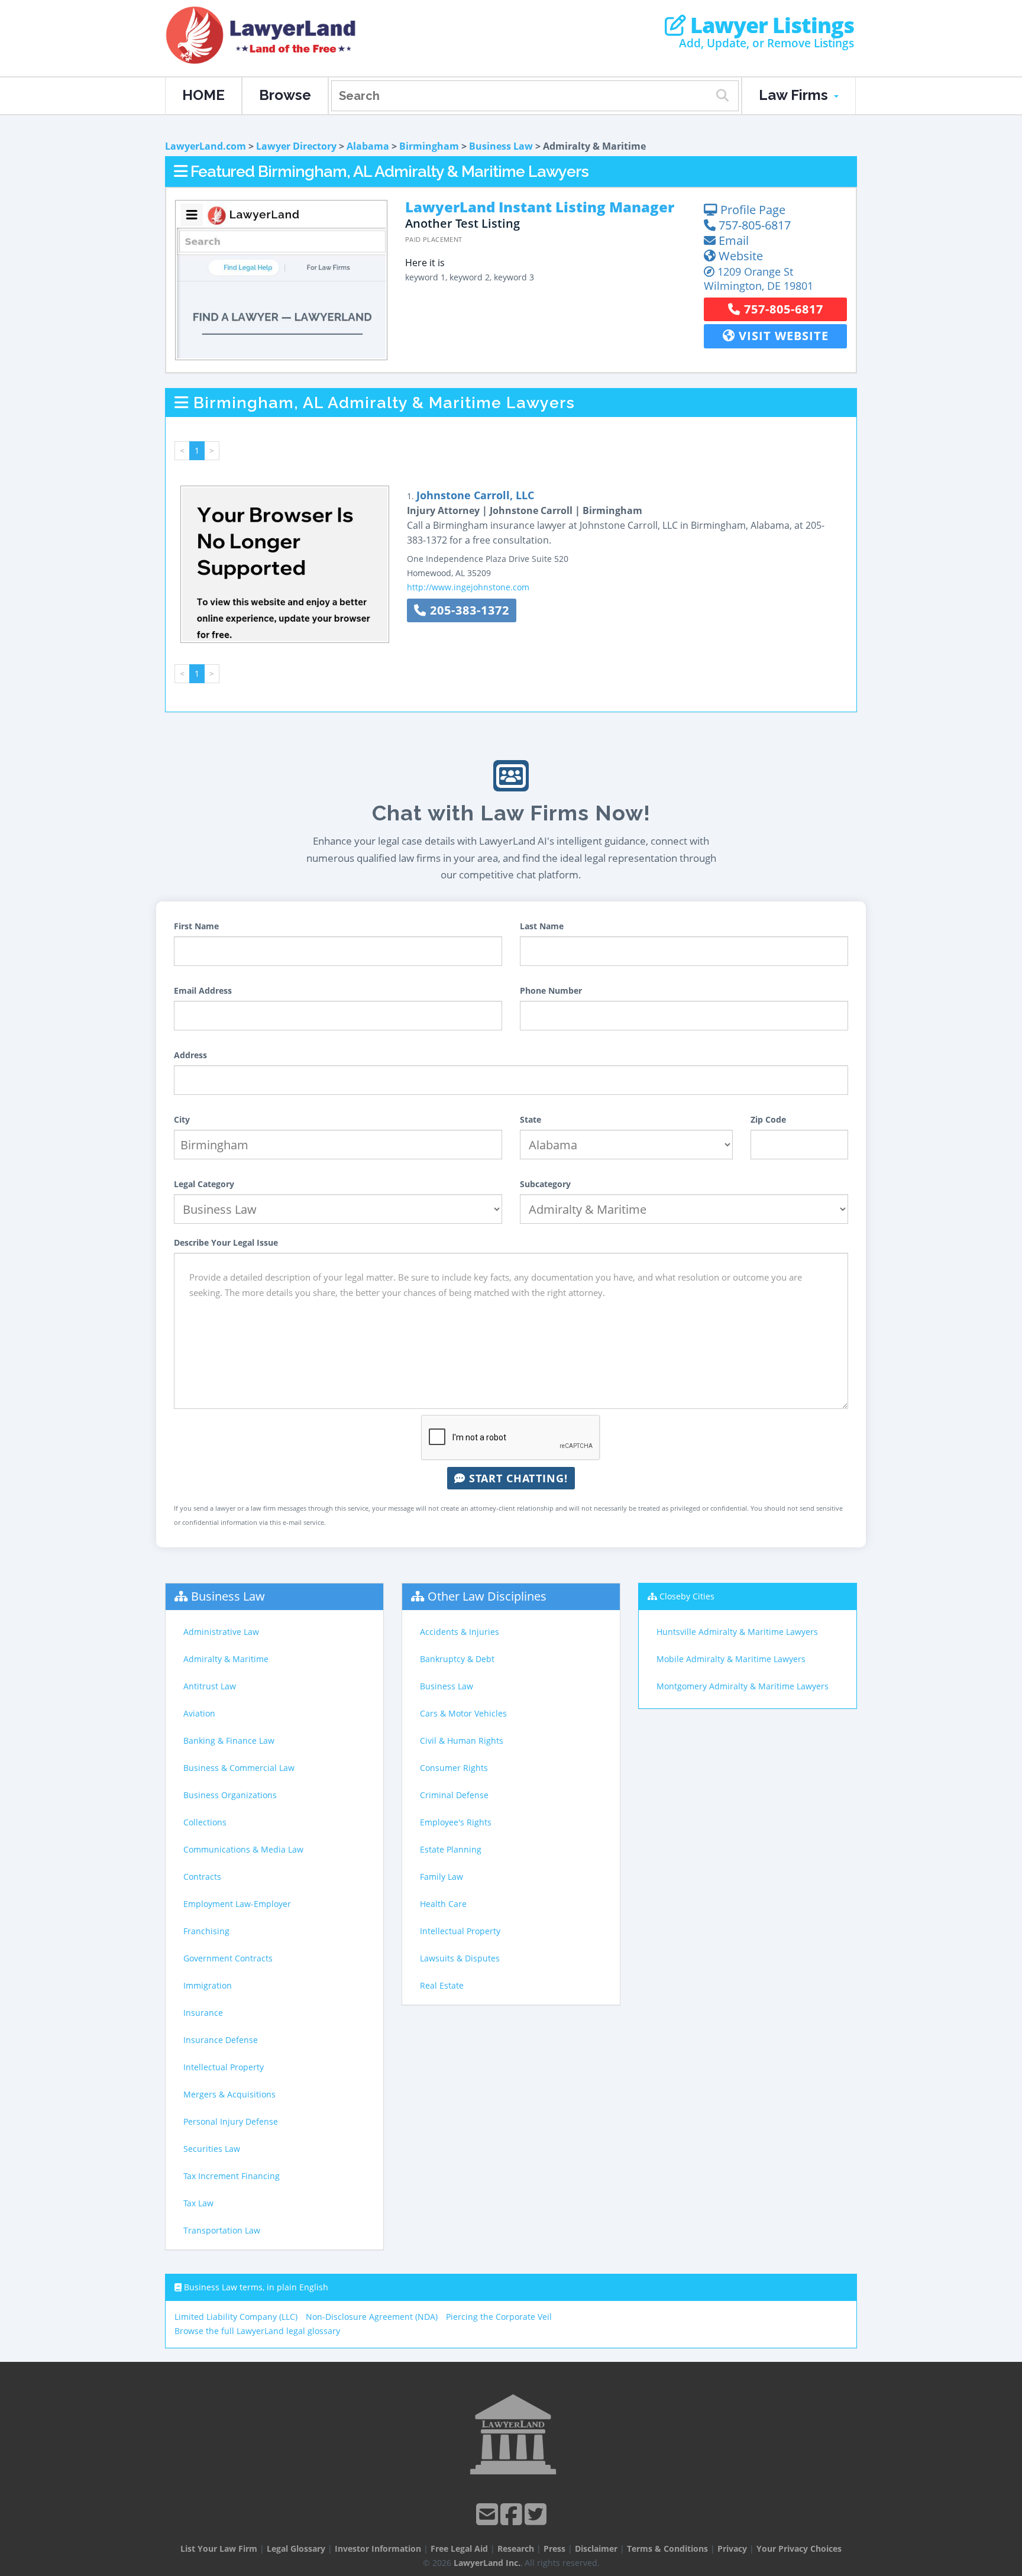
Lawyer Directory (296, 146)
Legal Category (204, 1184)
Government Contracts (228, 1958)
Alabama (368, 146)
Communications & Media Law (243, 1849)
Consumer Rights (454, 1768)
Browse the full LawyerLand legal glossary (257, 2331)
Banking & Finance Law (229, 1741)
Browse (285, 95)
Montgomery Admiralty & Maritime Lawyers (743, 1686)
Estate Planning (451, 1849)
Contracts (202, 1877)
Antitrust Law (210, 1686)
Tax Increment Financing (232, 2176)
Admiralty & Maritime (226, 1659)
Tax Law (198, 2203)
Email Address (203, 990)
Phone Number (551, 990)
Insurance (203, 2013)
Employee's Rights (456, 1822)
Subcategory (545, 1184)
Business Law (501, 146)
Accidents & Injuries (460, 1632)
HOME (203, 95)
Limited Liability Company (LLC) (236, 2317)
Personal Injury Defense (231, 2121)
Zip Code (768, 1119)
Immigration (208, 1985)
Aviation (199, 1713)
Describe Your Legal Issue (226, 1242)
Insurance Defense (221, 2040)
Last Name (542, 926)
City (182, 1119)
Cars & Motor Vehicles (463, 1713)
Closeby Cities (687, 1596)
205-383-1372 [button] (468, 610)
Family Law (442, 1877)
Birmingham (429, 146)
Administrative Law (221, 1632)
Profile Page (751, 210)
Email (732, 240)
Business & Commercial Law (239, 1768)
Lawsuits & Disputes (460, 1958)
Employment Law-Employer (237, 1904)
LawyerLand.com (206, 146)
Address (190, 1055)
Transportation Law (222, 2230)
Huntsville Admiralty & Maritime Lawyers (737, 1632)
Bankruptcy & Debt (457, 1659)
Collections (205, 1822)
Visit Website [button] (782, 336)
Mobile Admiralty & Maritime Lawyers (731, 1659)
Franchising (206, 1931)
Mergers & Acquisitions (229, 2094)
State (531, 1119)
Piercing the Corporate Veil (499, 2317)
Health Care (443, 1904)
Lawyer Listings (770, 25)
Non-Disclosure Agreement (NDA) (372, 2317)
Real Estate (442, 1985)
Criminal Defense (454, 1795)
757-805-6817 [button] (782, 309)
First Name (196, 926)
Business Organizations (230, 1795)
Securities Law (212, 2149)
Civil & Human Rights (462, 1741)
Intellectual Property (224, 2067)
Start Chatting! (517, 1478)
